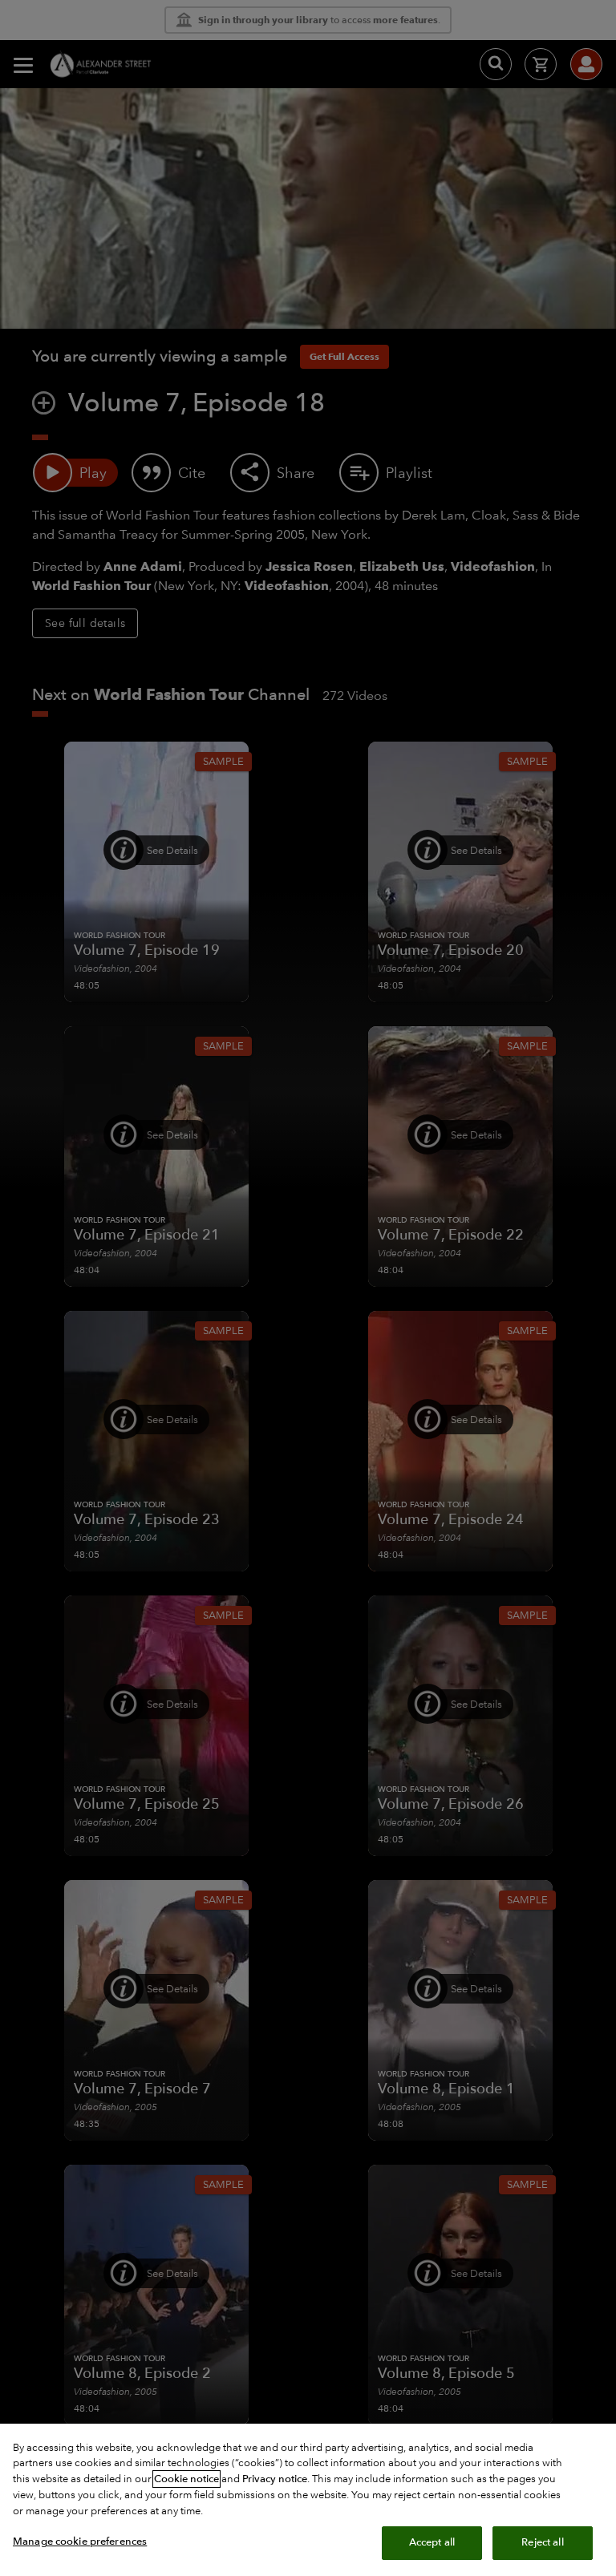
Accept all (432, 2542)
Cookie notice (186, 2479)
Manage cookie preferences (80, 2542)
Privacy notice (275, 2479)
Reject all (542, 2542)
